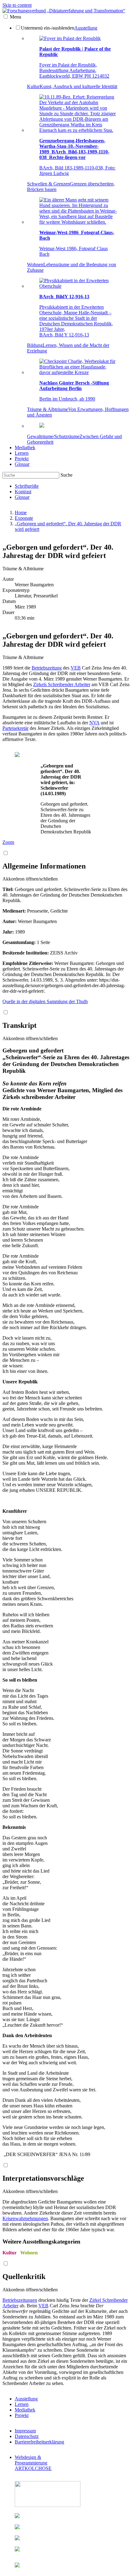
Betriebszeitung (47, 668)
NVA (94, 723)
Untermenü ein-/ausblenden (48, 28)
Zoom (8, 842)
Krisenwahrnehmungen (25, 2218)
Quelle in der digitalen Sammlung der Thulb (45, 1001)
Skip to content (17, 5)
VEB (76, 668)
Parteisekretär (16, 728)
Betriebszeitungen (20, 2300)
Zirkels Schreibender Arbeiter (62, 684)
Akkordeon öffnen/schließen (30, 879)
